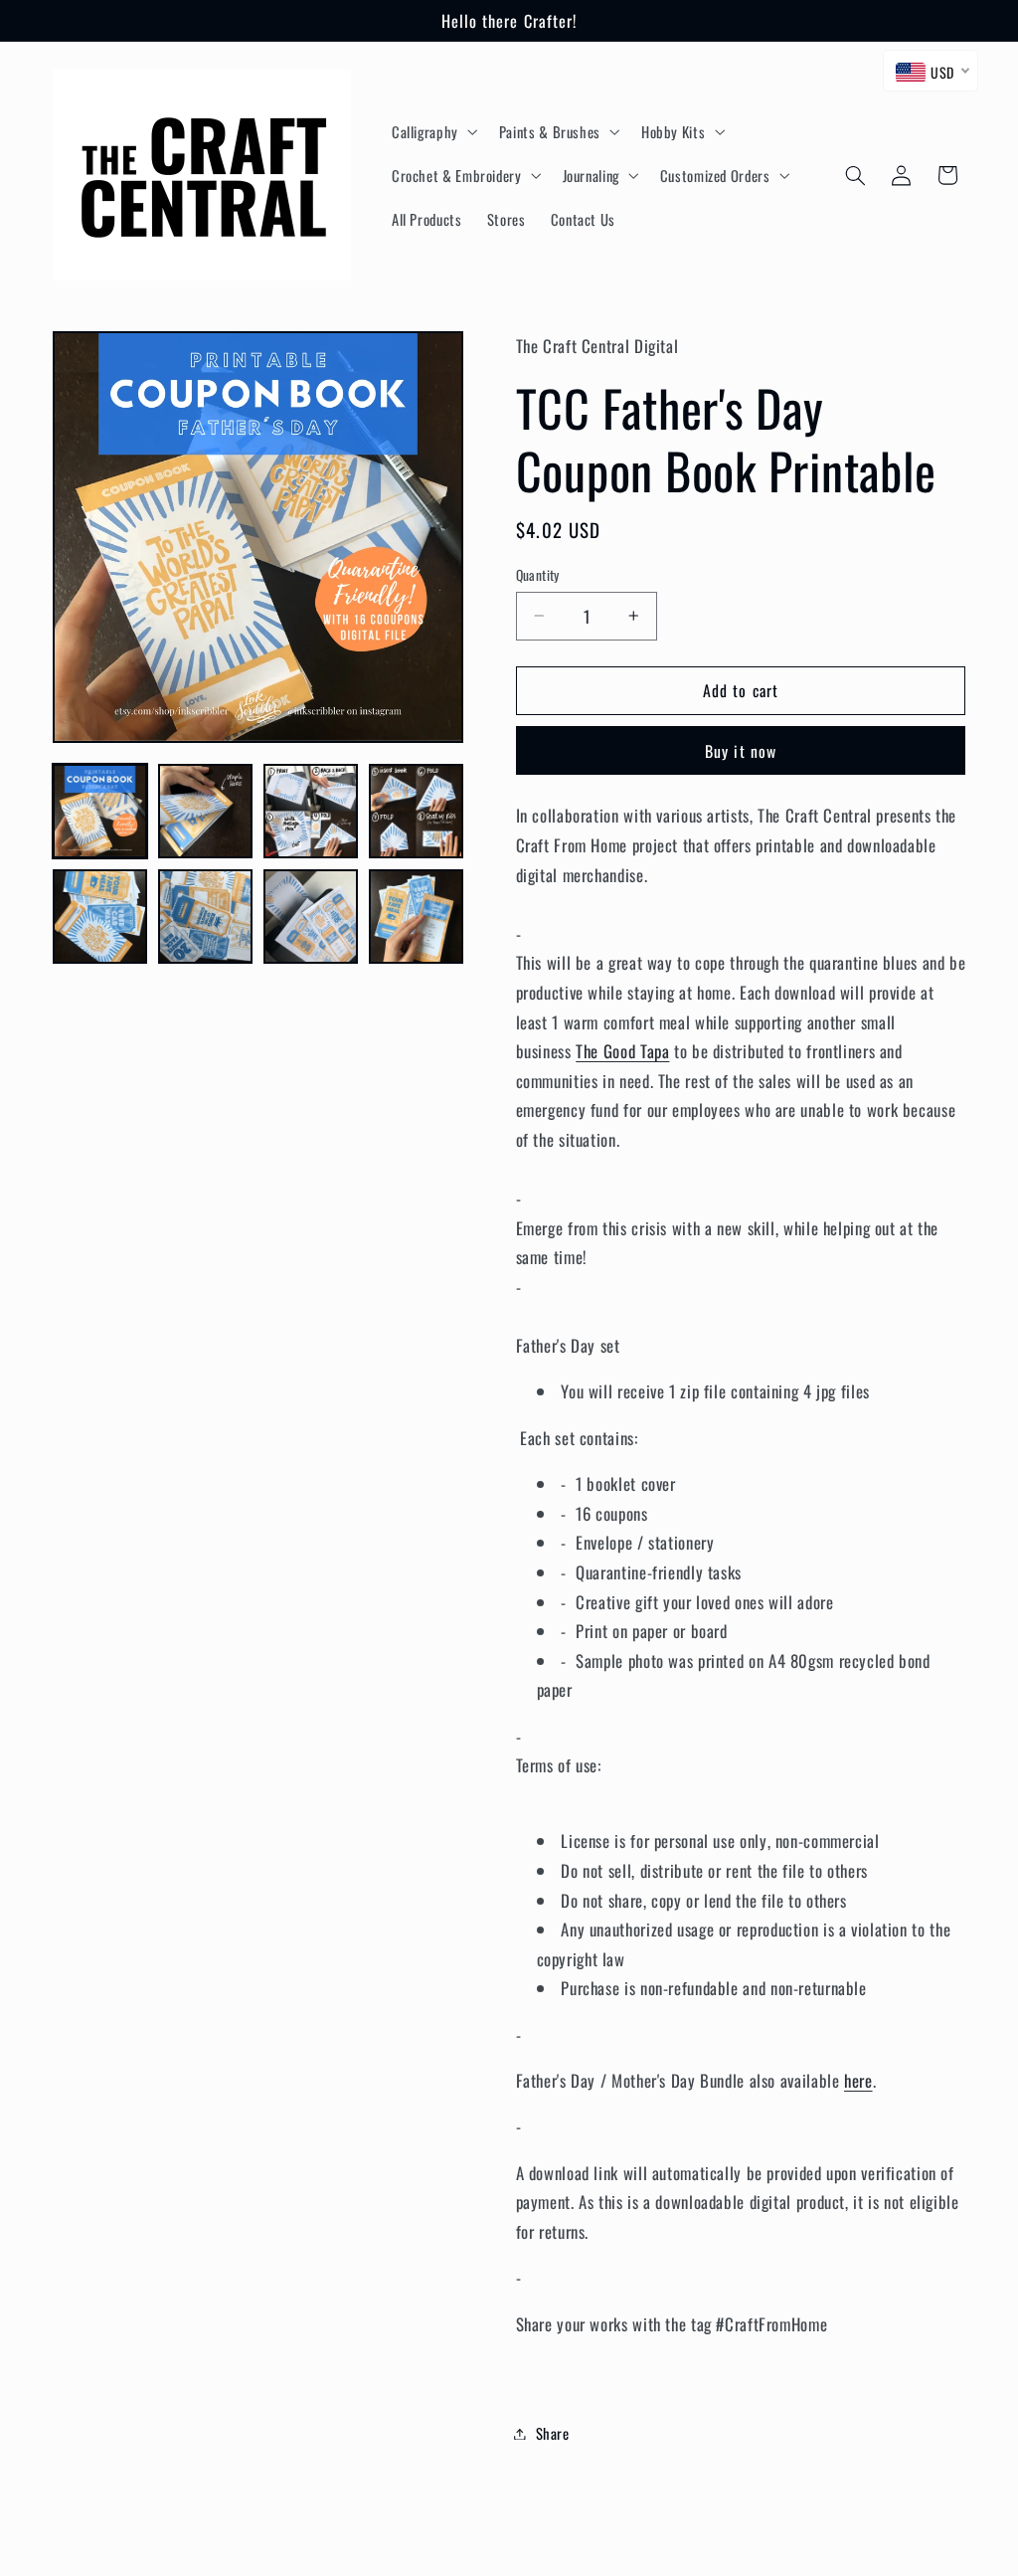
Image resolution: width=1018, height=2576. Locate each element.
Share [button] (553, 2433)
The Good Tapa (622, 1051)
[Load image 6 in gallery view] (206, 917)
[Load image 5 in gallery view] (100, 917)
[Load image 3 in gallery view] (311, 812)
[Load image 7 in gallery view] (311, 917)
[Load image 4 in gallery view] (417, 812)
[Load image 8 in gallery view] (417, 917)
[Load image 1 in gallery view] (100, 812)
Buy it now (741, 751)
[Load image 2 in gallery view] (206, 812)
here (858, 2080)
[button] (432, 131)
